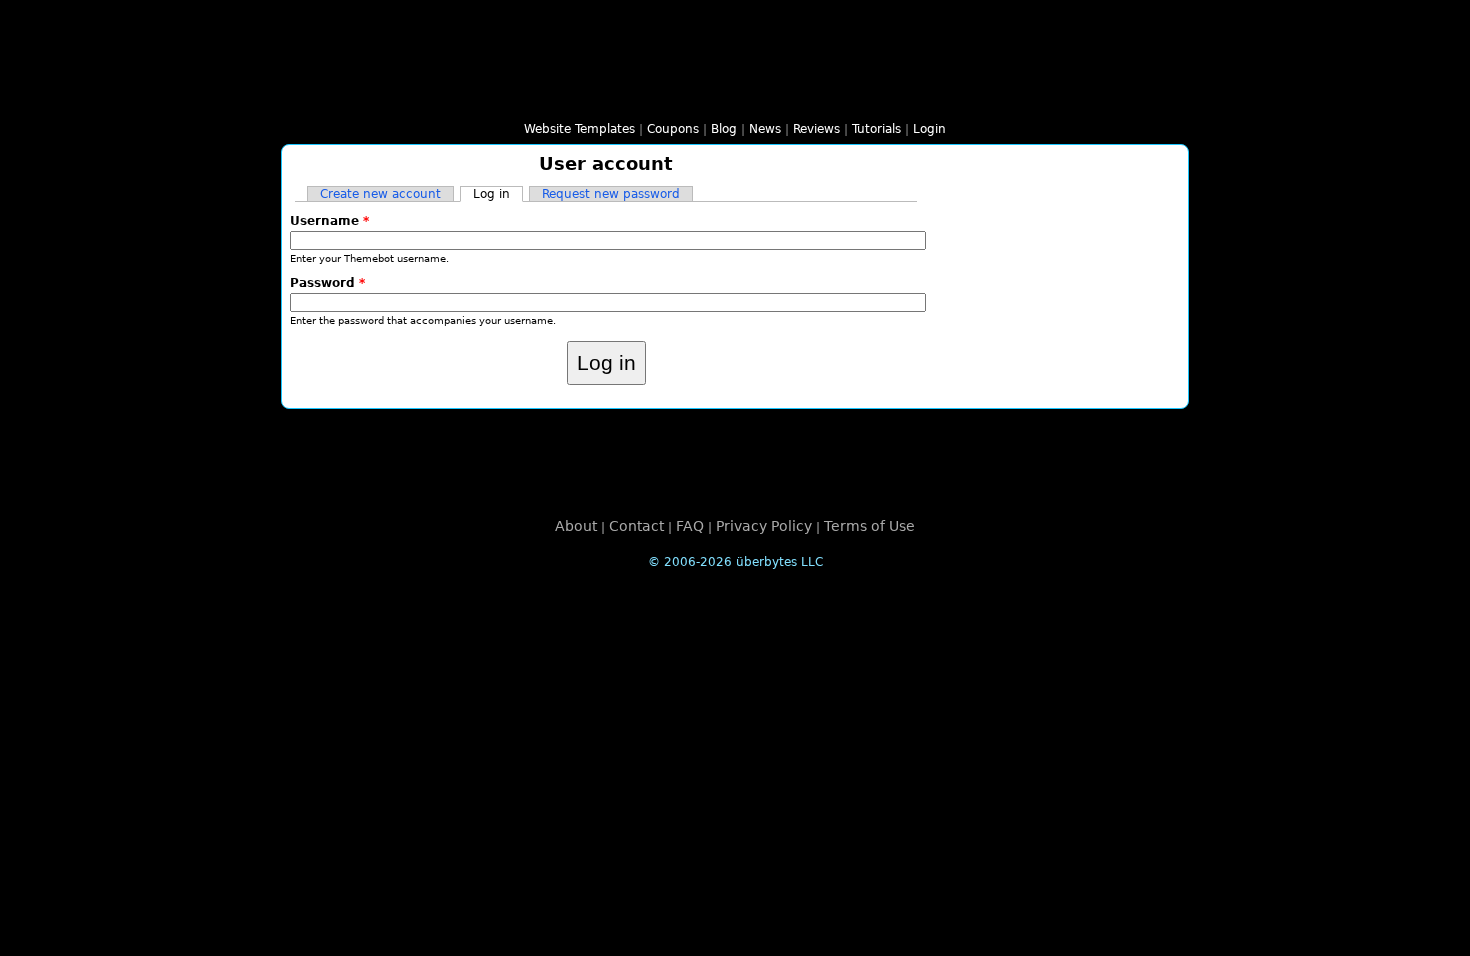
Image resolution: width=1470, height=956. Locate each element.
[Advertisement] (735, 462)
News (765, 129)
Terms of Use (869, 526)
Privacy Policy (764, 526)
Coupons (673, 129)
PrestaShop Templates (927, 95)
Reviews (816, 129)
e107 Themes (543, 95)
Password (327, 283)
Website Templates (579, 129)
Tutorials (876, 129)
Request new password (611, 194)
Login (929, 129)
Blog (724, 129)
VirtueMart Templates (975, 95)
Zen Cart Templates (1023, 95)
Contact (636, 526)
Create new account (380, 194)
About (576, 526)
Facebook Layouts (1071, 95)
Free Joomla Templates (591, 95)
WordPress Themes (447, 95)
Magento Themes (783, 95)
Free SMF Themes (735, 95)
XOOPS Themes (639, 95)
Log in (498, 194)
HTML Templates (351, 95)
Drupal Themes (495, 95)
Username (329, 221)
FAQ (690, 526)
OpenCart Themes (831, 95)
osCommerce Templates (879, 95)
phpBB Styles (687, 95)
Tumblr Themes (1119, 95)
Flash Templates (399, 95)
